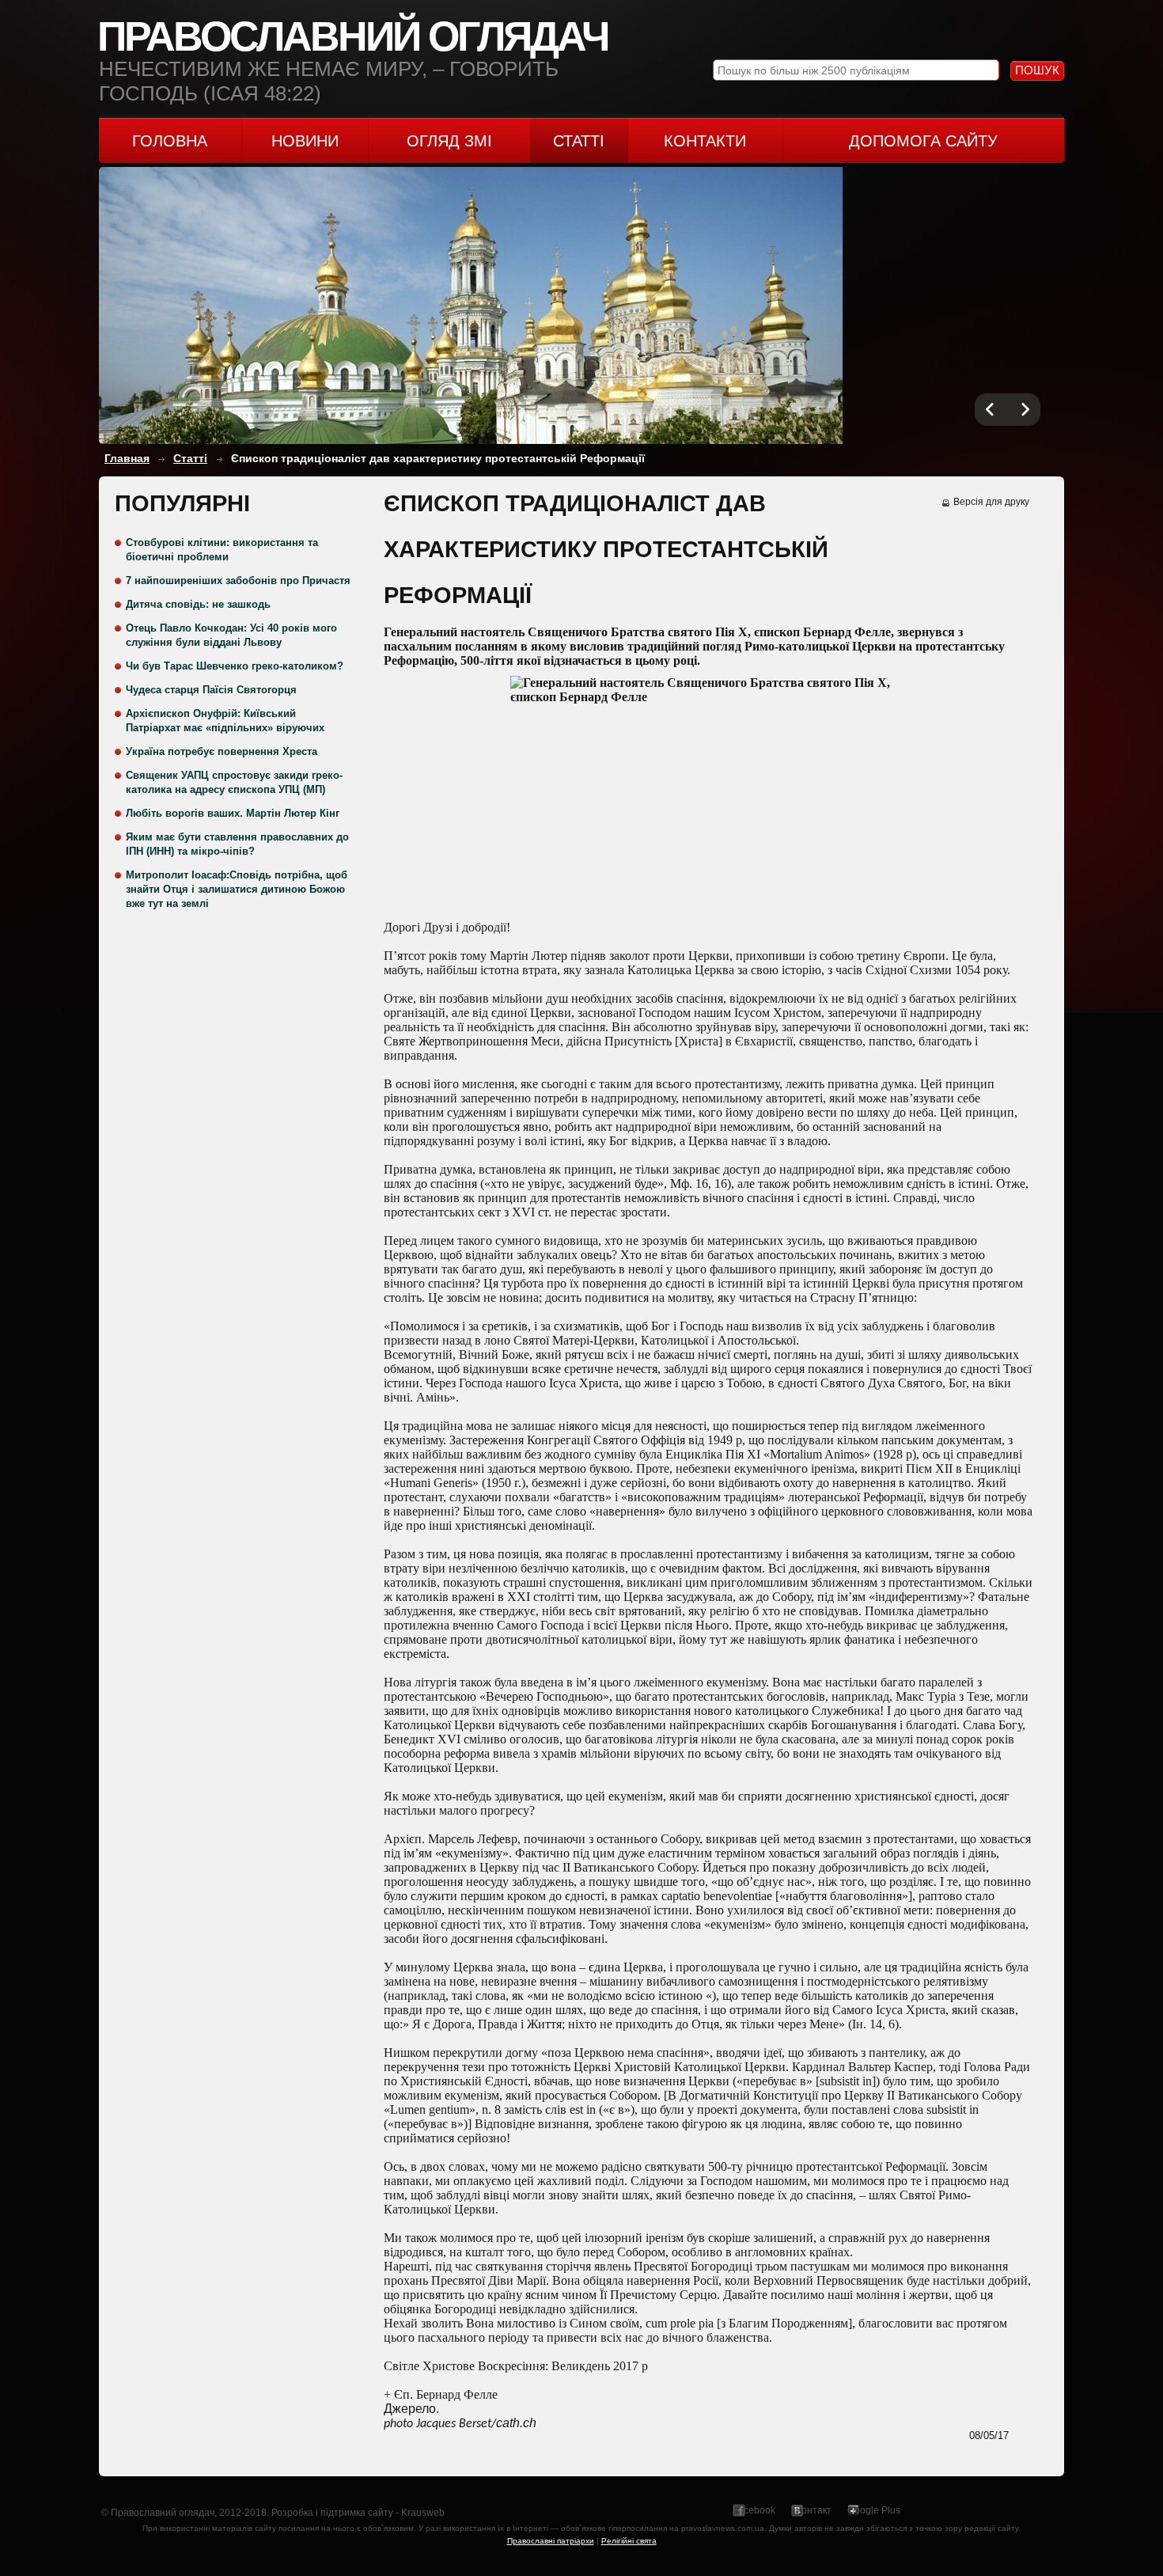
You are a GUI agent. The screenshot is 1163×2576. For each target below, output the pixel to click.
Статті (579, 141)
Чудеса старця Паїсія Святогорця (211, 690)
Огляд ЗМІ (449, 141)
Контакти (705, 141)
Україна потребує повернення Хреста (222, 751)
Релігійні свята (629, 2541)
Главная (127, 458)
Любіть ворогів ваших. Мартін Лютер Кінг (233, 813)
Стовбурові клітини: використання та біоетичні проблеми (222, 550)
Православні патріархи (551, 2541)
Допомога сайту (923, 141)
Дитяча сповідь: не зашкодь (198, 604)
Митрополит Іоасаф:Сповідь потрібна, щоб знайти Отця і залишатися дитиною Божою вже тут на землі (237, 889)
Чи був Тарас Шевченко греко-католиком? (235, 666)
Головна (170, 141)
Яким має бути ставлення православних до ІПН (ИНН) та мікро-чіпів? (237, 844)
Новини (305, 141)
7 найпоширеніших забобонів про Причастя (238, 580)
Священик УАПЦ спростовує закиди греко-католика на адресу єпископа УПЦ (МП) (234, 782)
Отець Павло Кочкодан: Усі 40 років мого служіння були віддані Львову (231, 635)
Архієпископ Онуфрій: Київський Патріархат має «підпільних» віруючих (225, 721)
